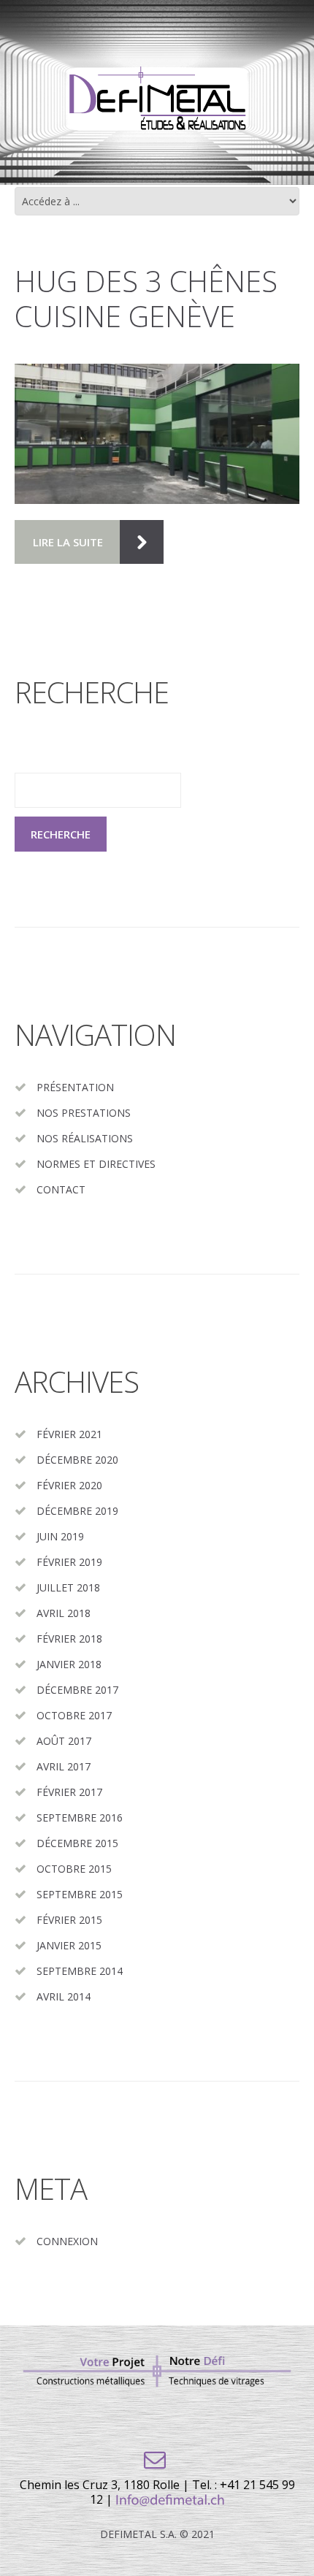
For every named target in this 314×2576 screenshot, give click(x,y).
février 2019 (69, 1562)
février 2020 (69, 1485)
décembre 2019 (77, 1511)
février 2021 (69, 1434)
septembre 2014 (80, 1971)
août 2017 (64, 1741)
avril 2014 (64, 1996)
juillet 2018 (68, 1587)
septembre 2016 (80, 1818)
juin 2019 (60, 1536)
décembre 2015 (77, 1843)
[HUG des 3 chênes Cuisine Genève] (157, 434)
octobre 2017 (74, 1715)
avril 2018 (64, 1613)
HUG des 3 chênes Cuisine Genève (146, 298)
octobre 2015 (74, 1869)
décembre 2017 (77, 1690)
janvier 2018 (69, 1664)
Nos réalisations (85, 1138)
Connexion (67, 2241)
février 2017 (69, 1792)
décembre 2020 (77, 1460)
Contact (61, 1189)
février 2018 (69, 1639)
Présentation (75, 1087)
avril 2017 (64, 1766)
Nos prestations (84, 1113)
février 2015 (69, 1920)
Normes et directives (96, 1164)
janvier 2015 (69, 1945)
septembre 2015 (80, 1894)
